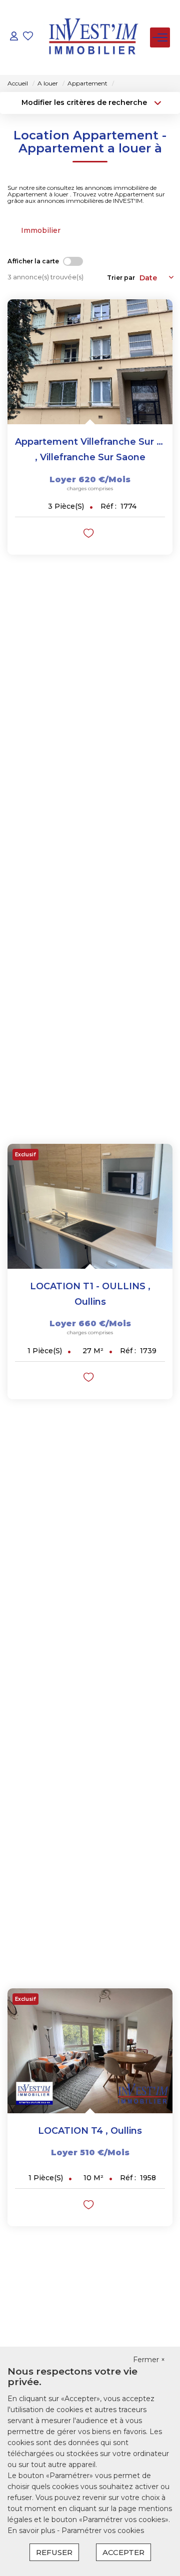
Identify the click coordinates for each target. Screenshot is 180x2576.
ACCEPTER (123, 2552)
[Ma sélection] (28, 37)
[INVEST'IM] (93, 37)
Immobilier (41, 230)
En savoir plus (32, 2531)
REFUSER (54, 2552)
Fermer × (149, 2360)
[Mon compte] (14, 37)
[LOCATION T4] (90, 2051)
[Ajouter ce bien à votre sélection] (90, 535)
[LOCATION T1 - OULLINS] (90, 1206)
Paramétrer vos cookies (103, 2531)
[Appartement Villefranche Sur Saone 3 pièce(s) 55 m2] (90, 362)
